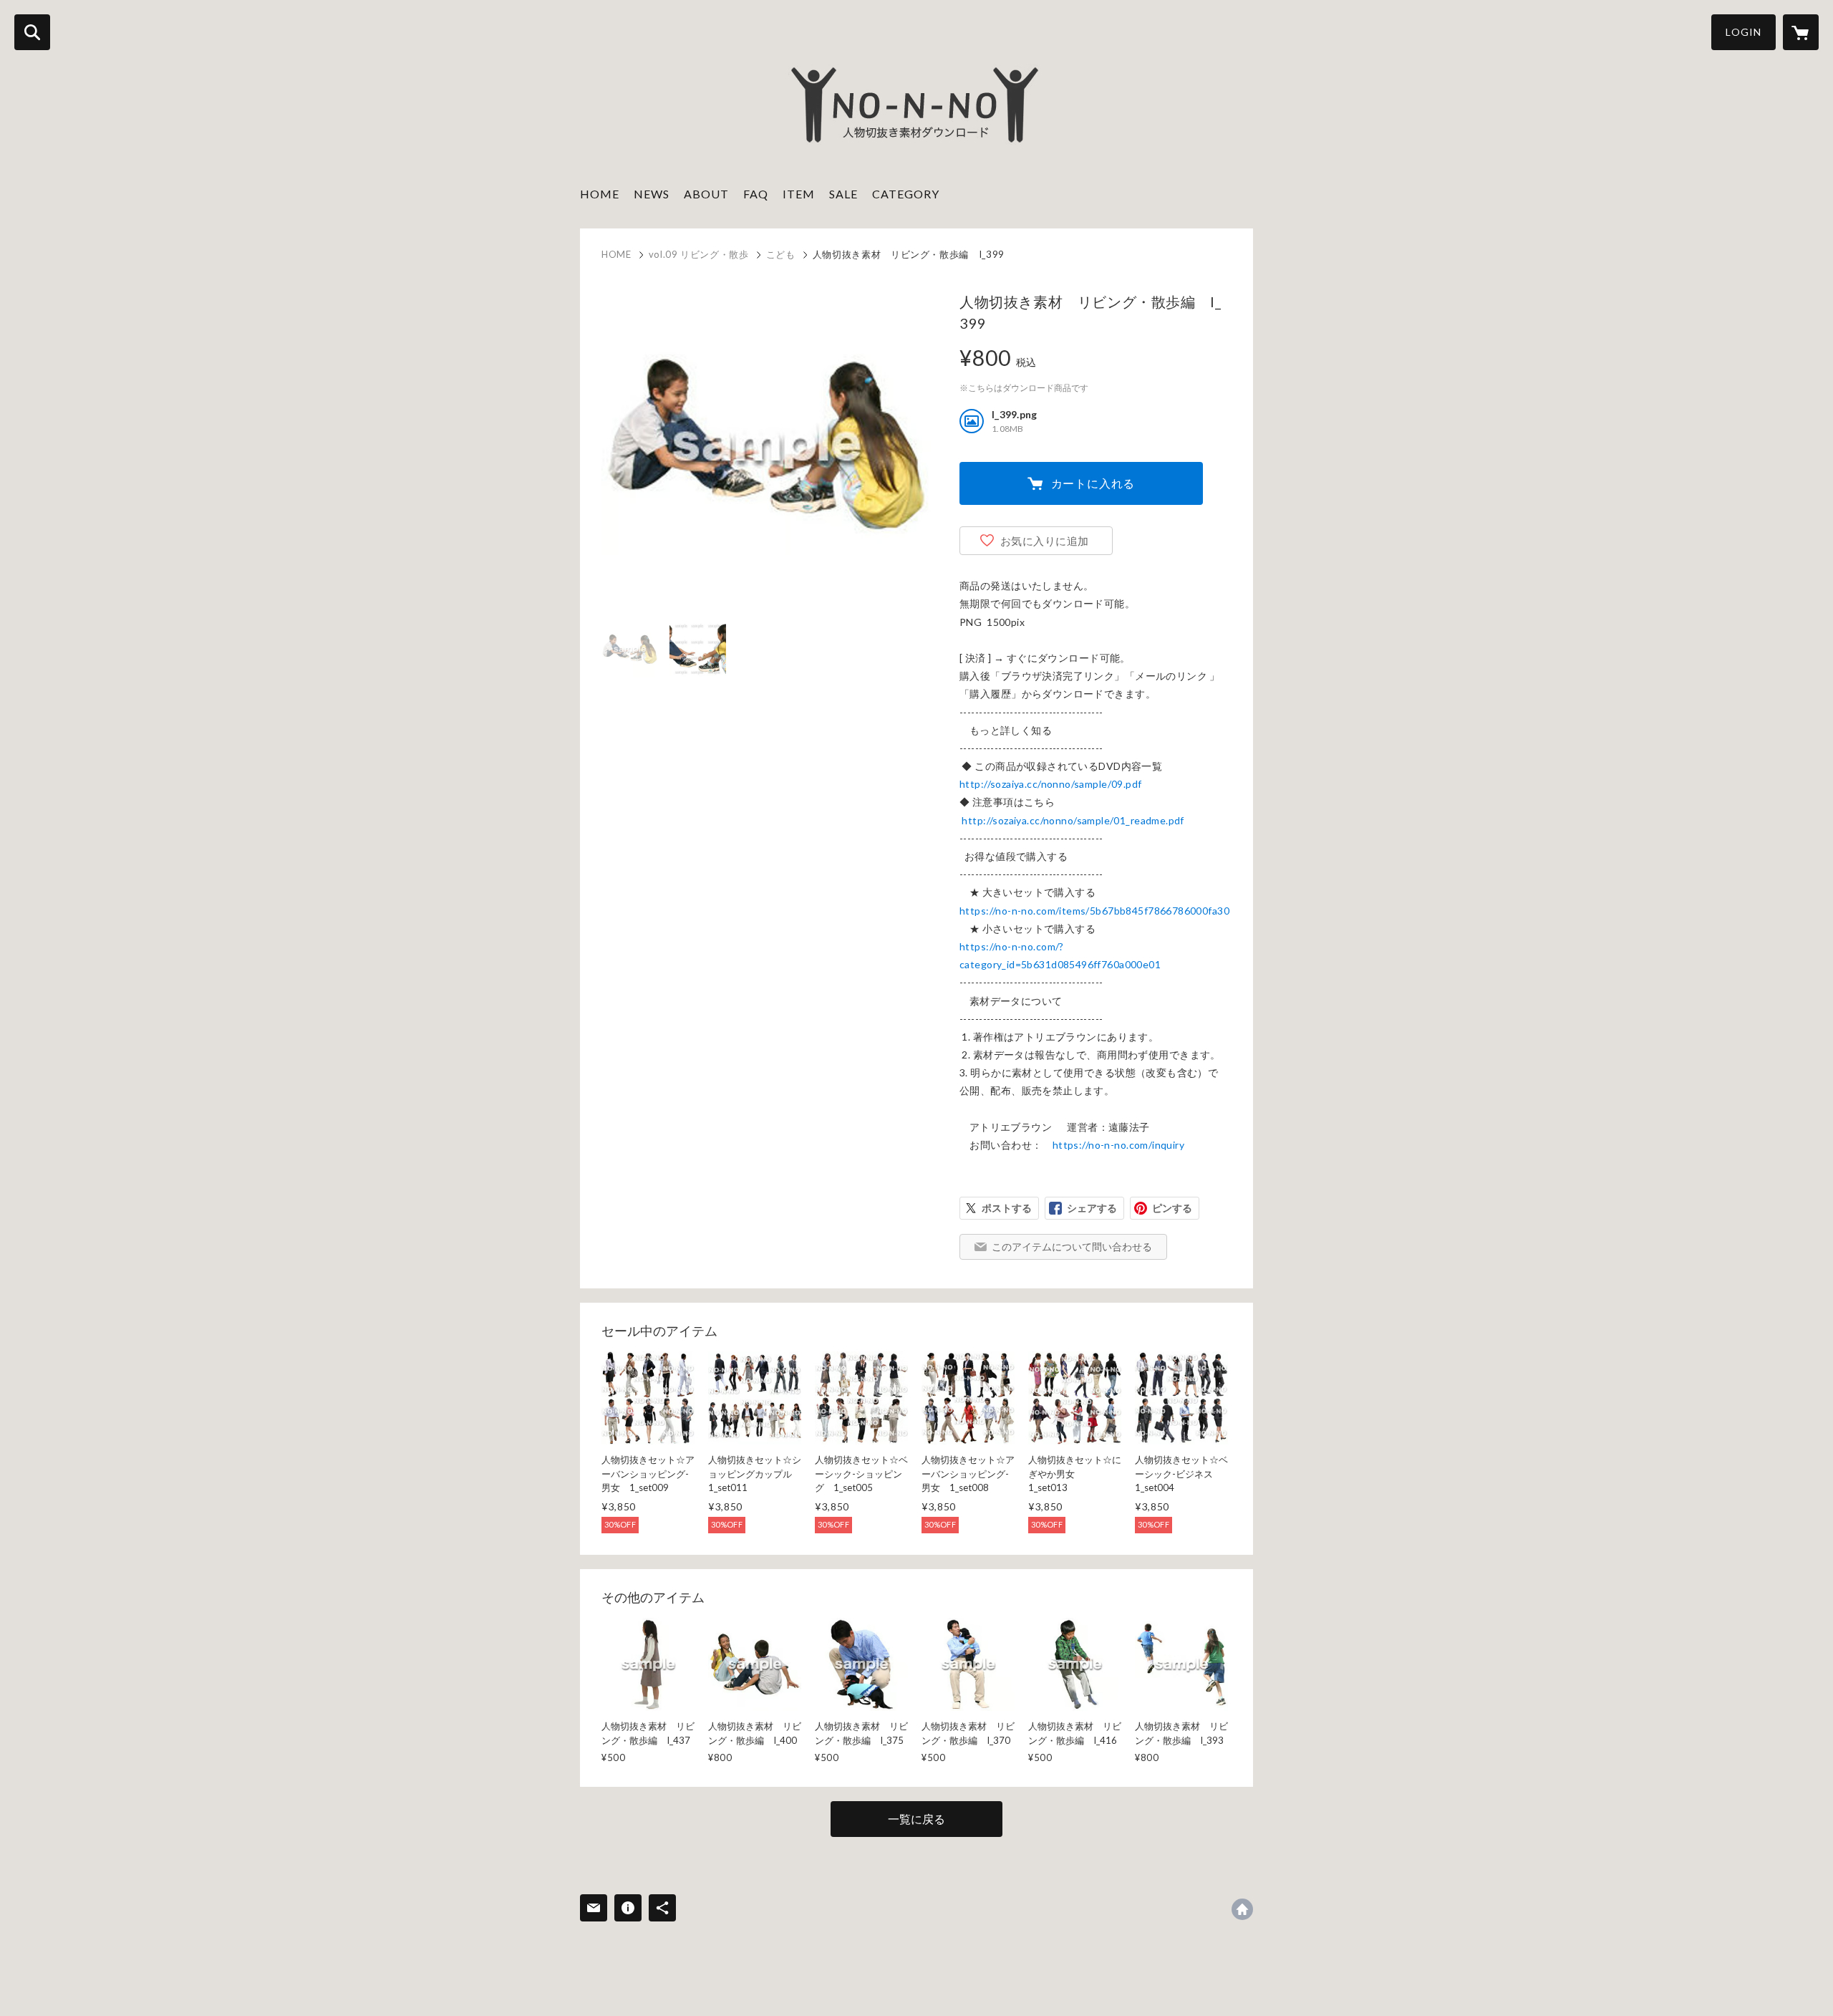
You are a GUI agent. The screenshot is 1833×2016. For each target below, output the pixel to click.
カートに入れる (1093, 483)
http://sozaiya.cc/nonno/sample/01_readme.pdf (1073, 820)
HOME (600, 194)
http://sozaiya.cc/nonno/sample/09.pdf (1051, 784)
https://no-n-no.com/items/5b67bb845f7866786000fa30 (1094, 911)
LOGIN (1743, 32)
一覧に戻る (916, 1819)
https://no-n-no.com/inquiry (1118, 1145)
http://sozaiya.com (1242, 1909)
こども (781, 254)
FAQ (756, 194)
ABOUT (706, 194)
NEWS (652, 194)
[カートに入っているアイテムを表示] (1801, 32)
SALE (843, 194)
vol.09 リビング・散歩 (699, 254)
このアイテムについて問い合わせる (1072, 1246)
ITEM (799, 194)
